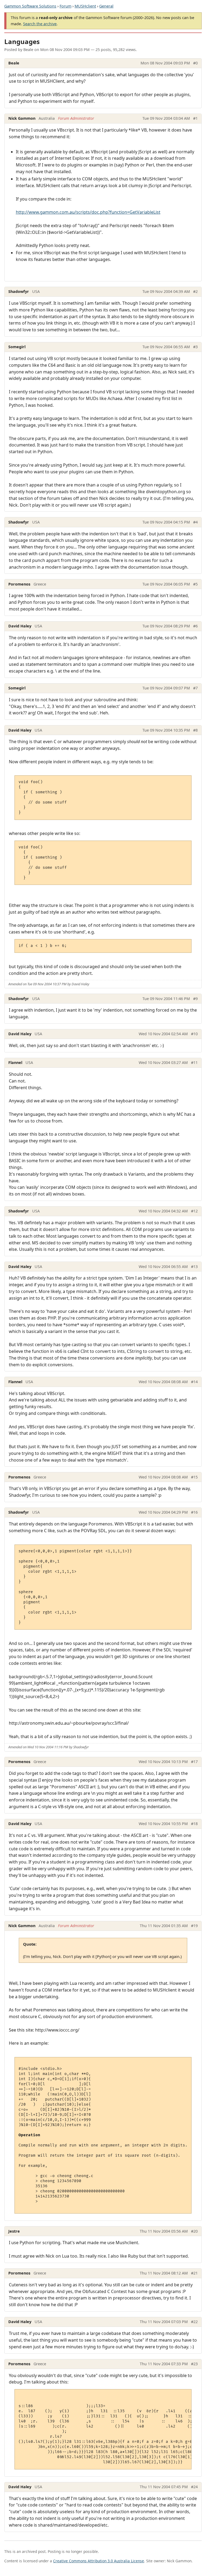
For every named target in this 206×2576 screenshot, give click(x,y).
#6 (195, 626)
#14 (194, 1382)
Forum (65, 6)
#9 (195, 999)
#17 (194, 1762)
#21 (194, 2273)
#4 (195, 522)
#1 (195, 118)
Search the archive (40, 24)
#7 (195, 688)
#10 (194, 1034)
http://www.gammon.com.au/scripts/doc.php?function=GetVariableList (88, 212)
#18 (194, 1824)
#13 (194, 1267)
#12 (194, 1211)
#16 (194, 1512)
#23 (194, 2364)
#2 (195, 291)
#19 (194, 1926)
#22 (194, 2322)
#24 (194, 2487)
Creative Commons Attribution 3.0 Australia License (99, 2561)
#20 (194, 2231)
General (106, 6)
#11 (194, 1062)
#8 (195, 730)
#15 (194, 1477)
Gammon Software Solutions (30, 6)
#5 (195, 584)
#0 (195, 63)
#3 (195, 347)
